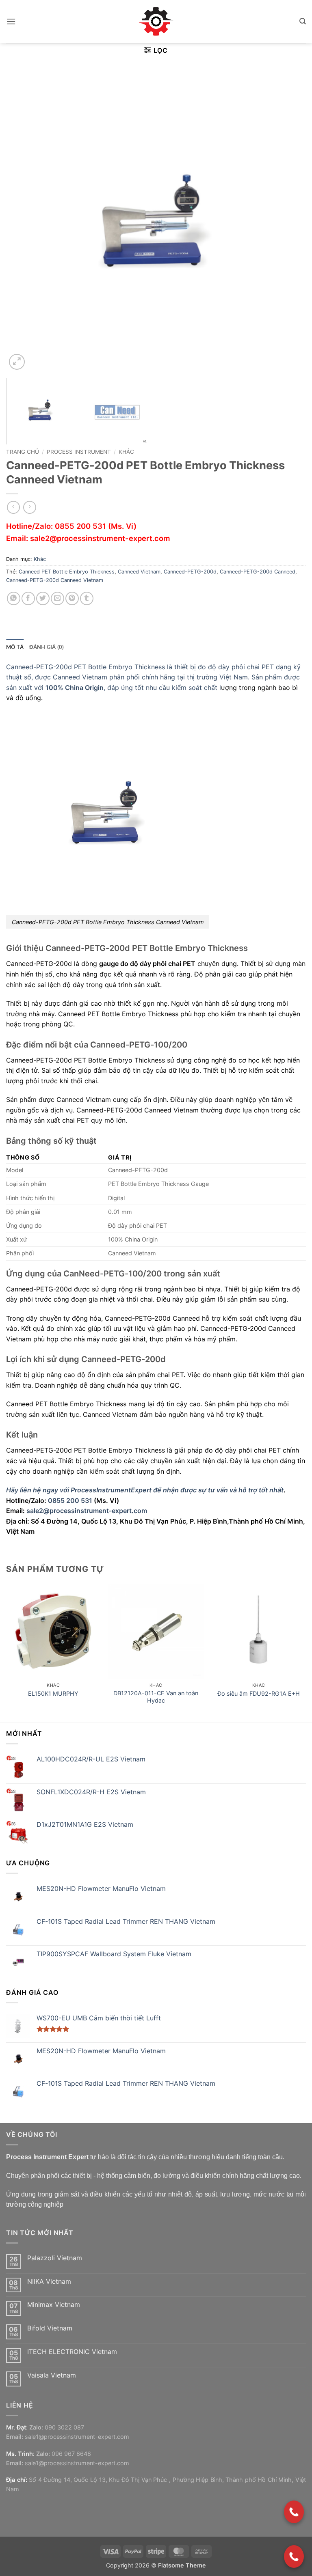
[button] (11, 21)
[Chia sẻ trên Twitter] (43, 598)
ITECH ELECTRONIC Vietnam (72, 2352)
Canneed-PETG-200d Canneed (258, 572)
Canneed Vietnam (139, 572)
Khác (126, 452)
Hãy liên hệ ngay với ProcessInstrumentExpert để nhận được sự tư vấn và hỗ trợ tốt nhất (145, 1490)
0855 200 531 (80, 526)
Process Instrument (79, 452)
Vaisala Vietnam (52, 2375)
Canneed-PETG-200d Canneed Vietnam (55, 580)
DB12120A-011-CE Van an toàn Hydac (156, 1697)
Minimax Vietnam (54, 2305)
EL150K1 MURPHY (53, 1693)
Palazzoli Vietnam (55, 2258)
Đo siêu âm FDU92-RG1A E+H (259, 1693)
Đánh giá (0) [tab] (47, 647)
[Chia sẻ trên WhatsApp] (14, 598)
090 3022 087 (64, 2427)
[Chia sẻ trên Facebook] (28, 598)
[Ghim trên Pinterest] (72, 598)
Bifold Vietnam (50, 2328)
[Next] (290, 222)
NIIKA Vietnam (49, 2282)
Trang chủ (23, 452)
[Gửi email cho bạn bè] (57, 598)
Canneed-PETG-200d (190, 572)
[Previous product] (29, 507)
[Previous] (22, 222)
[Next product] (13, 507)
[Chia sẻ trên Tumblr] (87, 598)
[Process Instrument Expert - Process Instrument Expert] (156, 22)
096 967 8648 (71, 2454)
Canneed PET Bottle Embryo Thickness (67, 572)
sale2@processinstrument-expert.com (100, 538)
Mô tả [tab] (15, 647)
